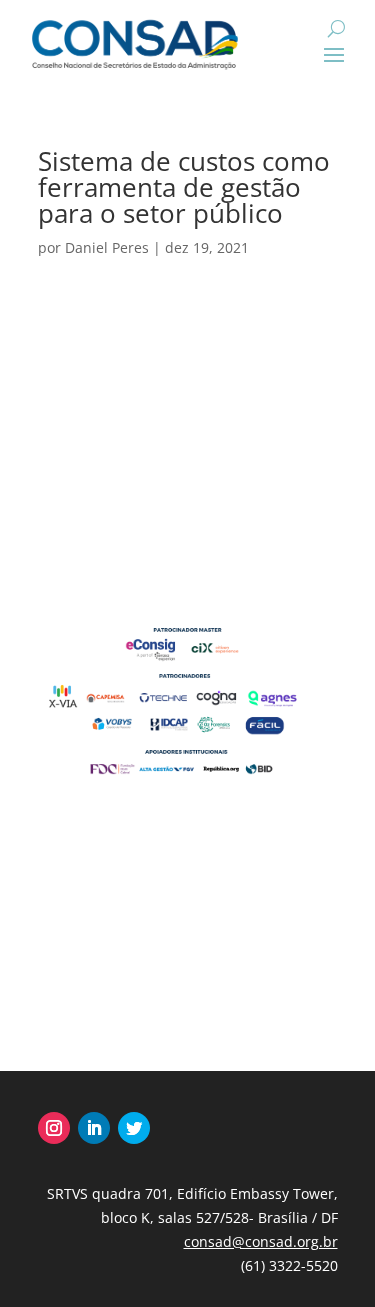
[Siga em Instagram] (54, 1128)
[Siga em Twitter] (134, 1128)
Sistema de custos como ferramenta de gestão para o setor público (184, 187)
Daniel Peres (107, 247)
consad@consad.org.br (261, 1241)
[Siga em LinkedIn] (94, 1128)
